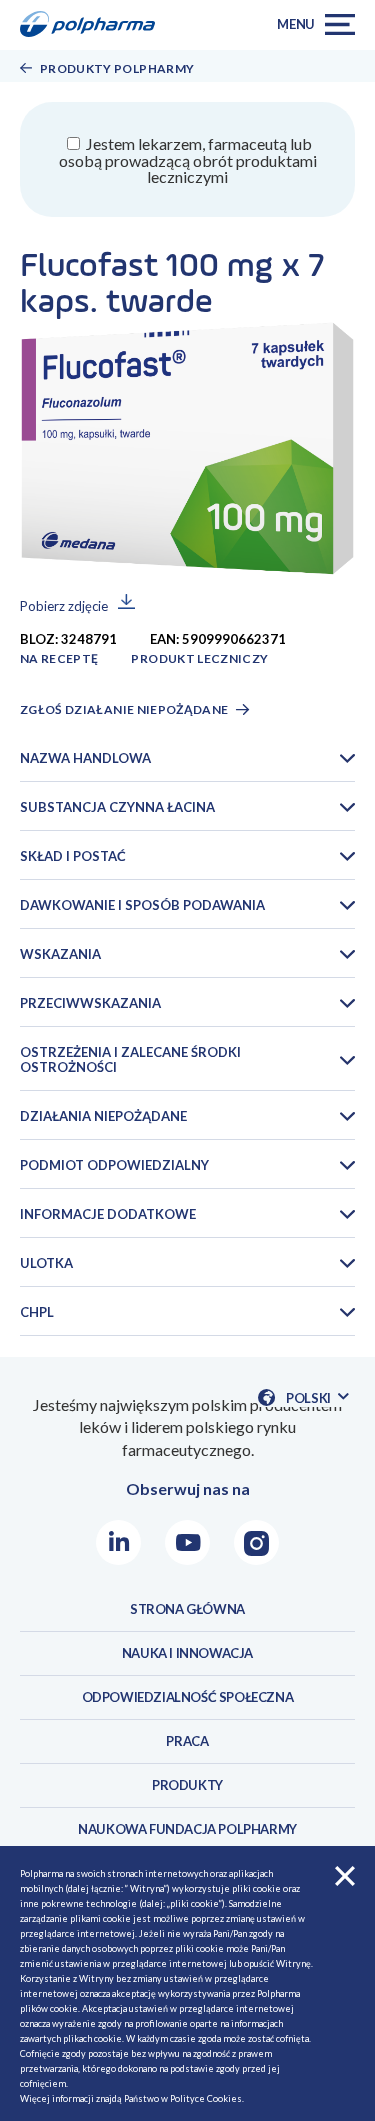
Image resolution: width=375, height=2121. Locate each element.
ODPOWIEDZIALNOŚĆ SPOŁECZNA (188, 1697)
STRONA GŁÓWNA (187, 1609)
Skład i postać (73, 856)
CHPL (37, 1312)
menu (296, 24)
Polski (317, 1398)
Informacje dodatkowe (108, 1214)
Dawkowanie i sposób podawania (142, 905)
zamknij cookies (345, 1876)
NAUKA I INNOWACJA (187, 1653)
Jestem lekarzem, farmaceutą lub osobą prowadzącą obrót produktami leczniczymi (188, 160)
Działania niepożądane (103, 1116)
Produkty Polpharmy (117, 68)
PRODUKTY (187, 1785)
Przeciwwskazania (90, 1003)
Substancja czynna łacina (117, 807)
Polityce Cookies (206, 2098)
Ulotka (46, 1263)
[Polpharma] (94, 24)
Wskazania (60, 954)
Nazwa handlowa (85, 758)
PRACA (187, 1741)
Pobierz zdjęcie (64, 606)
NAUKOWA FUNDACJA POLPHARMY (187, 1829)
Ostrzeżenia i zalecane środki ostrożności (130, 1059)
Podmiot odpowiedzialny (114, 1165)
